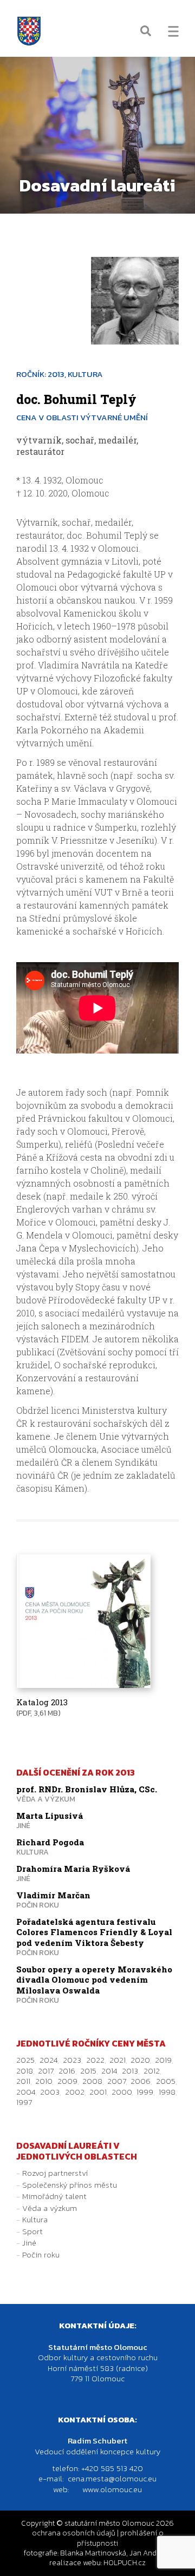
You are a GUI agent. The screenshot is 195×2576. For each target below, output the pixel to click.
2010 (44, 2081)
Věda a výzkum (50, 2208)
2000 (122, 2092)
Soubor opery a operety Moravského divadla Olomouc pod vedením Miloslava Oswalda (94, 1980)
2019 (163, 2060)
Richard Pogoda (50, 1842)
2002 (75, 2092)
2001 (98, 2092)
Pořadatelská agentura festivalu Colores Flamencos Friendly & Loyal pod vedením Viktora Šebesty (94, 1932)
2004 (26, 2092)
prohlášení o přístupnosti (120, 2538)
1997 (24, 2102)
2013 (130, 2071)
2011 (23, 2081)
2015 (88, 2071)
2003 (50, 2092)
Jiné (29, 2243)
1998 (167, 2092)
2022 (95, 2060)
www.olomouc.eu (112, 2489)
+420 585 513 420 (112, 2468)
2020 (140, 2060)
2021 (118, 2060)
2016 (67, 2071)
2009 (67, 2081)
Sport (32, 2231)
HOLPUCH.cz (125, 2563)
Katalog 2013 (42, 1702)
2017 (45, 2071)
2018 (25, 2071)
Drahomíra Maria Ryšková (73, 1869)
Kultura (35, 2219)
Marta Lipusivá (50, 1816)
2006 (141, 2081)
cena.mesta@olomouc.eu (112, 2478)
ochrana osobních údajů (74, 2533)
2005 (166, 2081)
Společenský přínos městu (70, 2185)
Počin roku (41, 2254)
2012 (152, 2071)
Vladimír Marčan (53, 1895)
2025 (25, 2060)
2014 (109, 2071)
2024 (48, 2060)
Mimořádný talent (54, 2196)
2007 (116, 2081)
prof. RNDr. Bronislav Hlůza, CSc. (87, 1789)
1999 (145, 2092)
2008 (92, 2081)
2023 (72, 2060)
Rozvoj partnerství (55, 2173)
